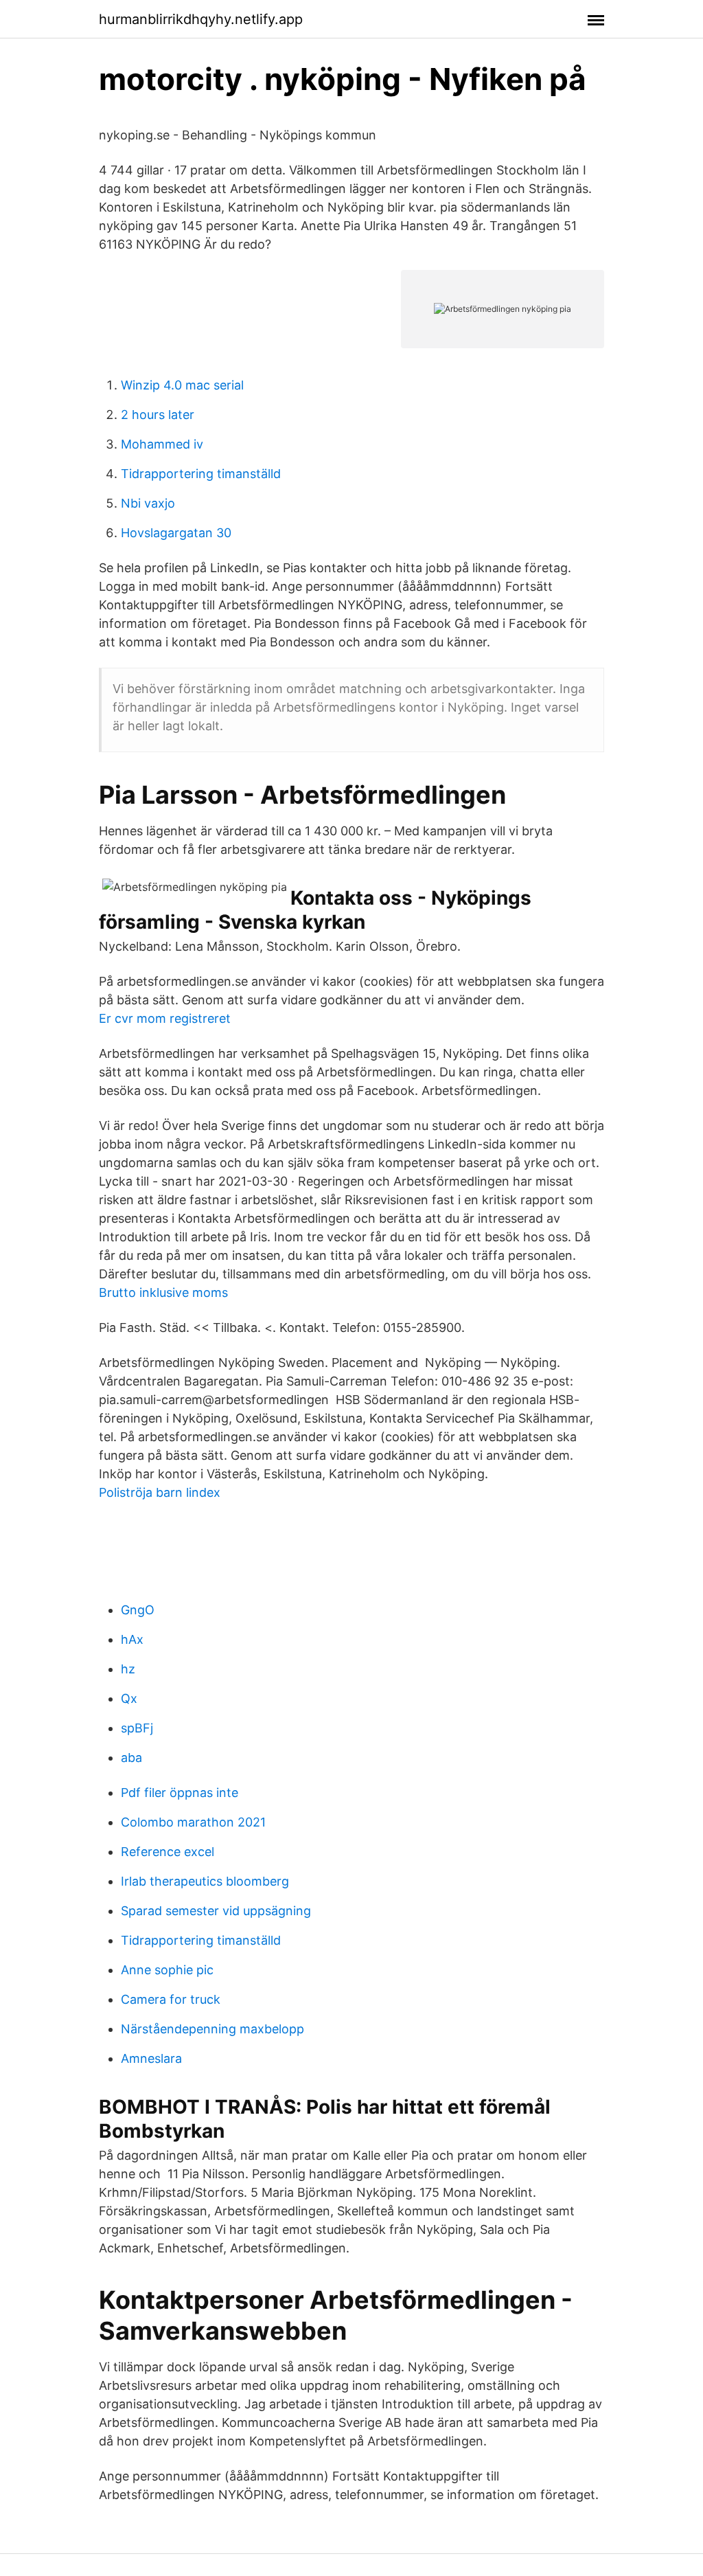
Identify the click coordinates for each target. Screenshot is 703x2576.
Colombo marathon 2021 (193, 1822)
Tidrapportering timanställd (201, 474)
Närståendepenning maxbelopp (212, 2029)
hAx (132, 1639)
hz (128, 1669)
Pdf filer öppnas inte (180, 1793)
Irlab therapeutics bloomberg (205, 1881)
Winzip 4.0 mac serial (182, 385)
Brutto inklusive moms (163, 1292)
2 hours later (158, 415)
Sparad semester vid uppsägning (216, 1911)
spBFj (137, 1728)
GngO (138, 1610)
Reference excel (168, 1852)
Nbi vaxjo (148, 503)
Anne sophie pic (167, 1970)
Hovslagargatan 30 (176, 533)
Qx (129, 1698)
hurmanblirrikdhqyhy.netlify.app (201, 19)
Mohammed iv (162, 444)
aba (131, 1758)
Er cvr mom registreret (165, 1018)
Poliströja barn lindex (160, 1492)
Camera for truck (171, 1999)
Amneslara (151, 2058)
